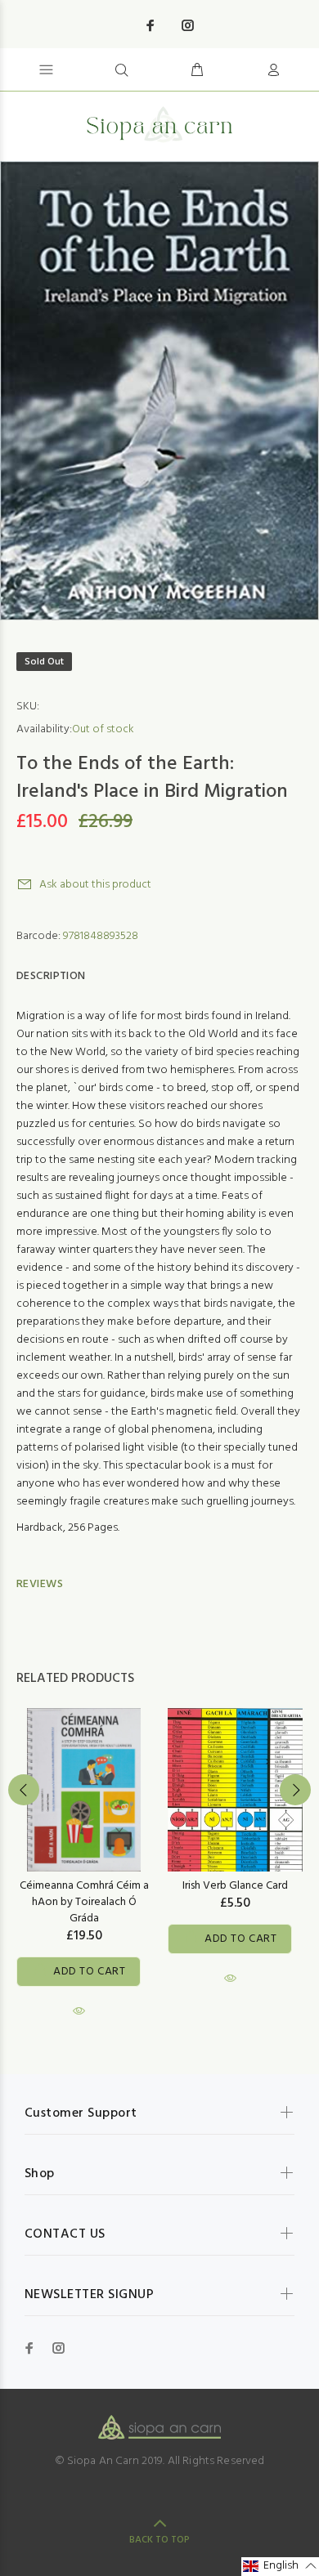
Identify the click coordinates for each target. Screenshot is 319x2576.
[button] (280, 2567)
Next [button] (295, 1790)
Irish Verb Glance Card (235, 1886)
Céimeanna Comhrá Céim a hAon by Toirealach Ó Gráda (84, 1902)
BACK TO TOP (159, 2540)
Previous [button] (24, 1790)
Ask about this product (95, 885)
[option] (159, 391)
